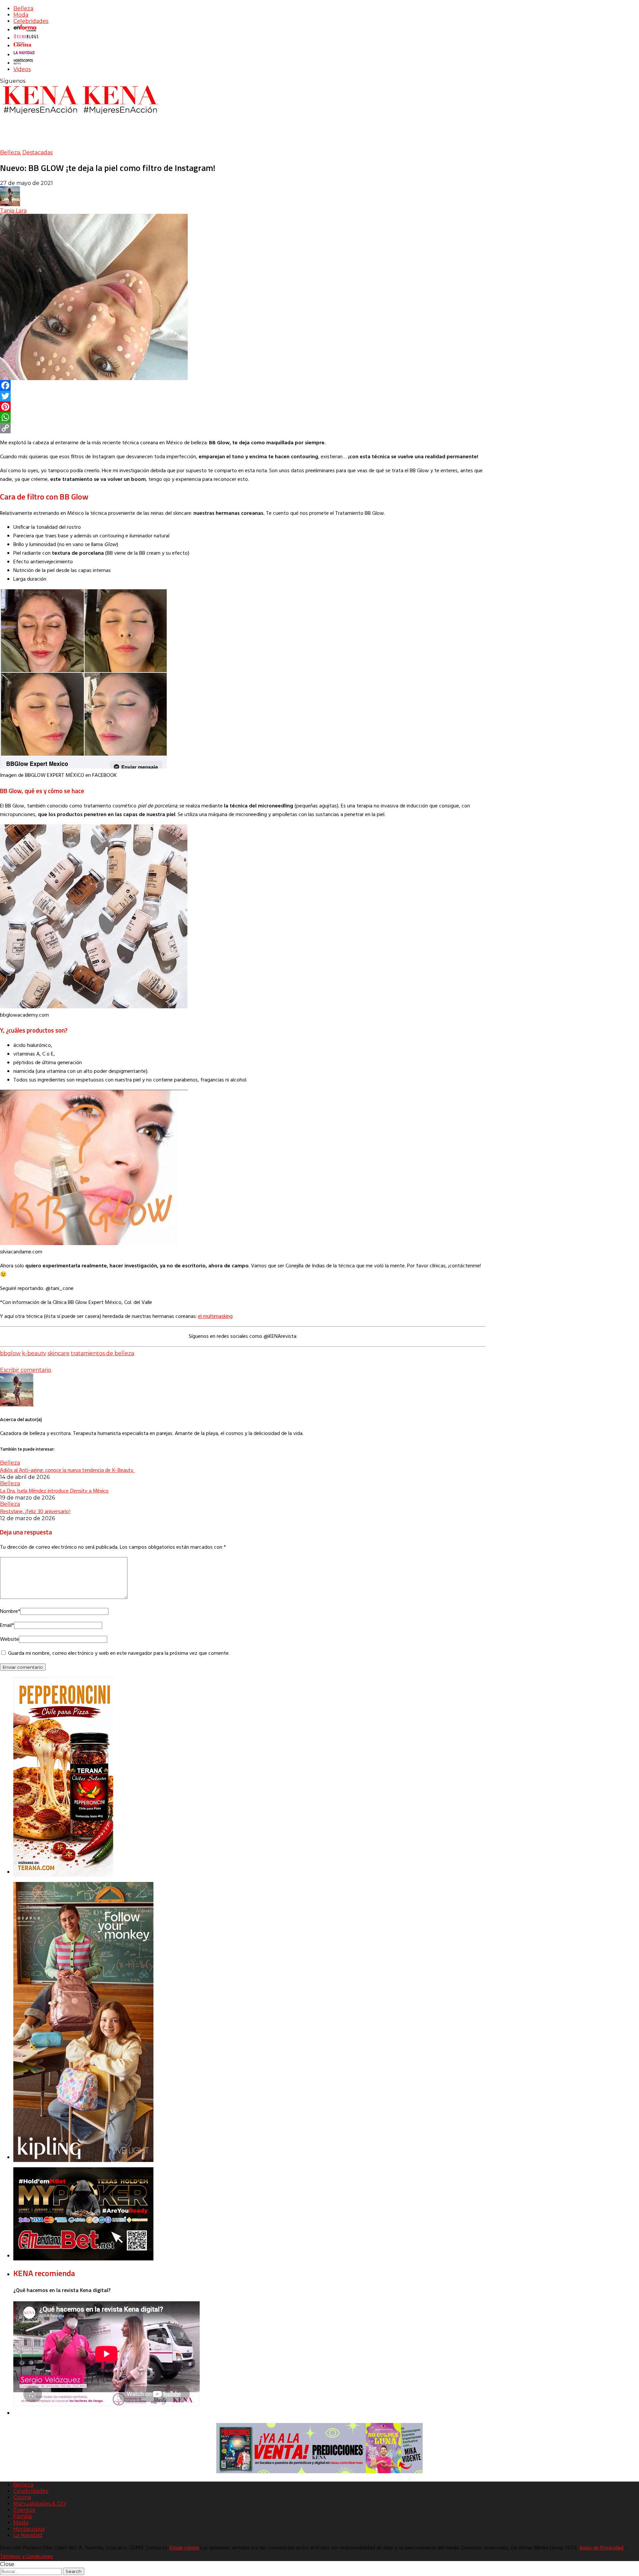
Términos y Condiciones (26, 2557)
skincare (59, 1353)
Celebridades (31, 21)
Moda (21, 15)
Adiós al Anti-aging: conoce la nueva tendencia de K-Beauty (67, 1470)
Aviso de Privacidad (601, 2548)
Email (7, 1626)
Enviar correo (184, 2548)
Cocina (22, 2497)
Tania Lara (13, 211)
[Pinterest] (243, 407)
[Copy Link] (243, 428)
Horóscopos (29, 2529)
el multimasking (215, 1317)
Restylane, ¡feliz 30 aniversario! (35, 1511)
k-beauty (34, 1353)
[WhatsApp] (243, 417)
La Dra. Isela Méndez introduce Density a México (54, 1491)
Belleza (23, 8)
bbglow (10, 1353)
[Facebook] (243, 385)
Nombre (10, 1612)
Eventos (24, 2510)
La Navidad (28, 2535)
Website (9, 1640)
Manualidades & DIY (40, 2504)
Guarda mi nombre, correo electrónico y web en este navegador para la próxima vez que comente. (119, 1653)
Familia (22, 2516)
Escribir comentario (26, 1370)
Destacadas (37, 152)
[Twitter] (243, 396)
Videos (22, 69)
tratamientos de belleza (103, 1353)
